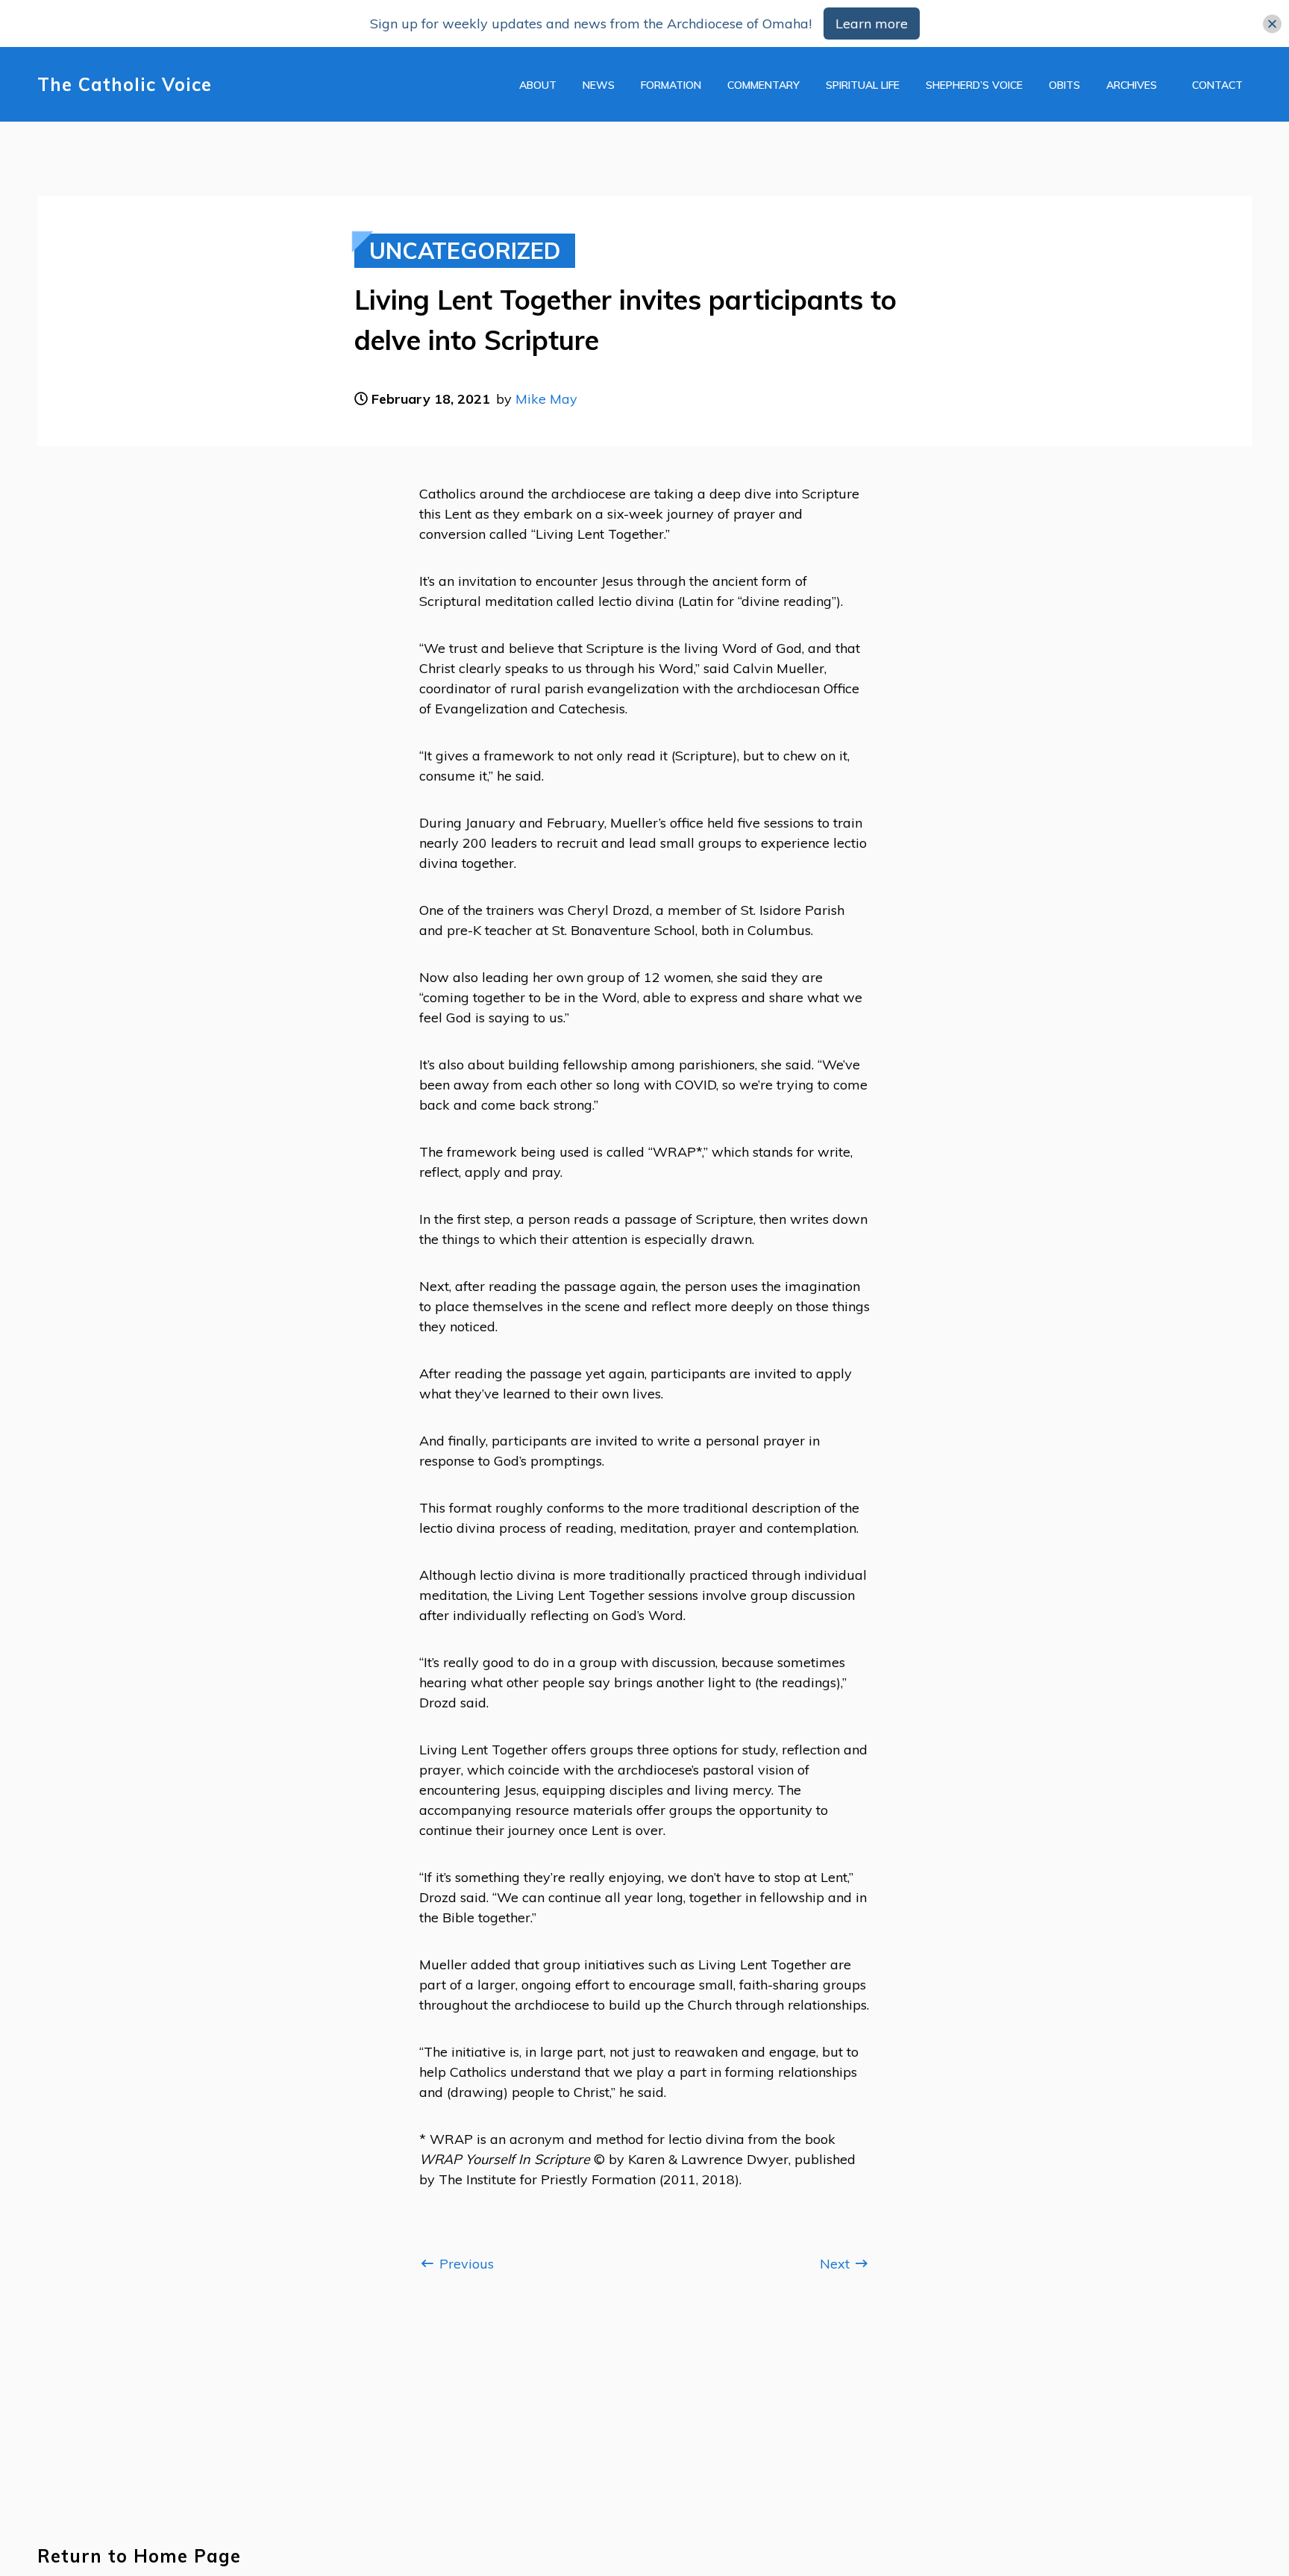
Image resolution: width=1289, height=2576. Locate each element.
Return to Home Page (139, 2556)
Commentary (763, 85)
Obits (1064, 85)
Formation (671, 85)
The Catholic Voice (125, 85)
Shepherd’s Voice (974, 85)
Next (837, 2264)
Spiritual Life (863, 85)
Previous (465, 2264)
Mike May (546, 399)
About (538, 85)
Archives (1132, 85)
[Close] (1272, 24)
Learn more (872, 24)
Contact (1217, 85)
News (599, 85)
